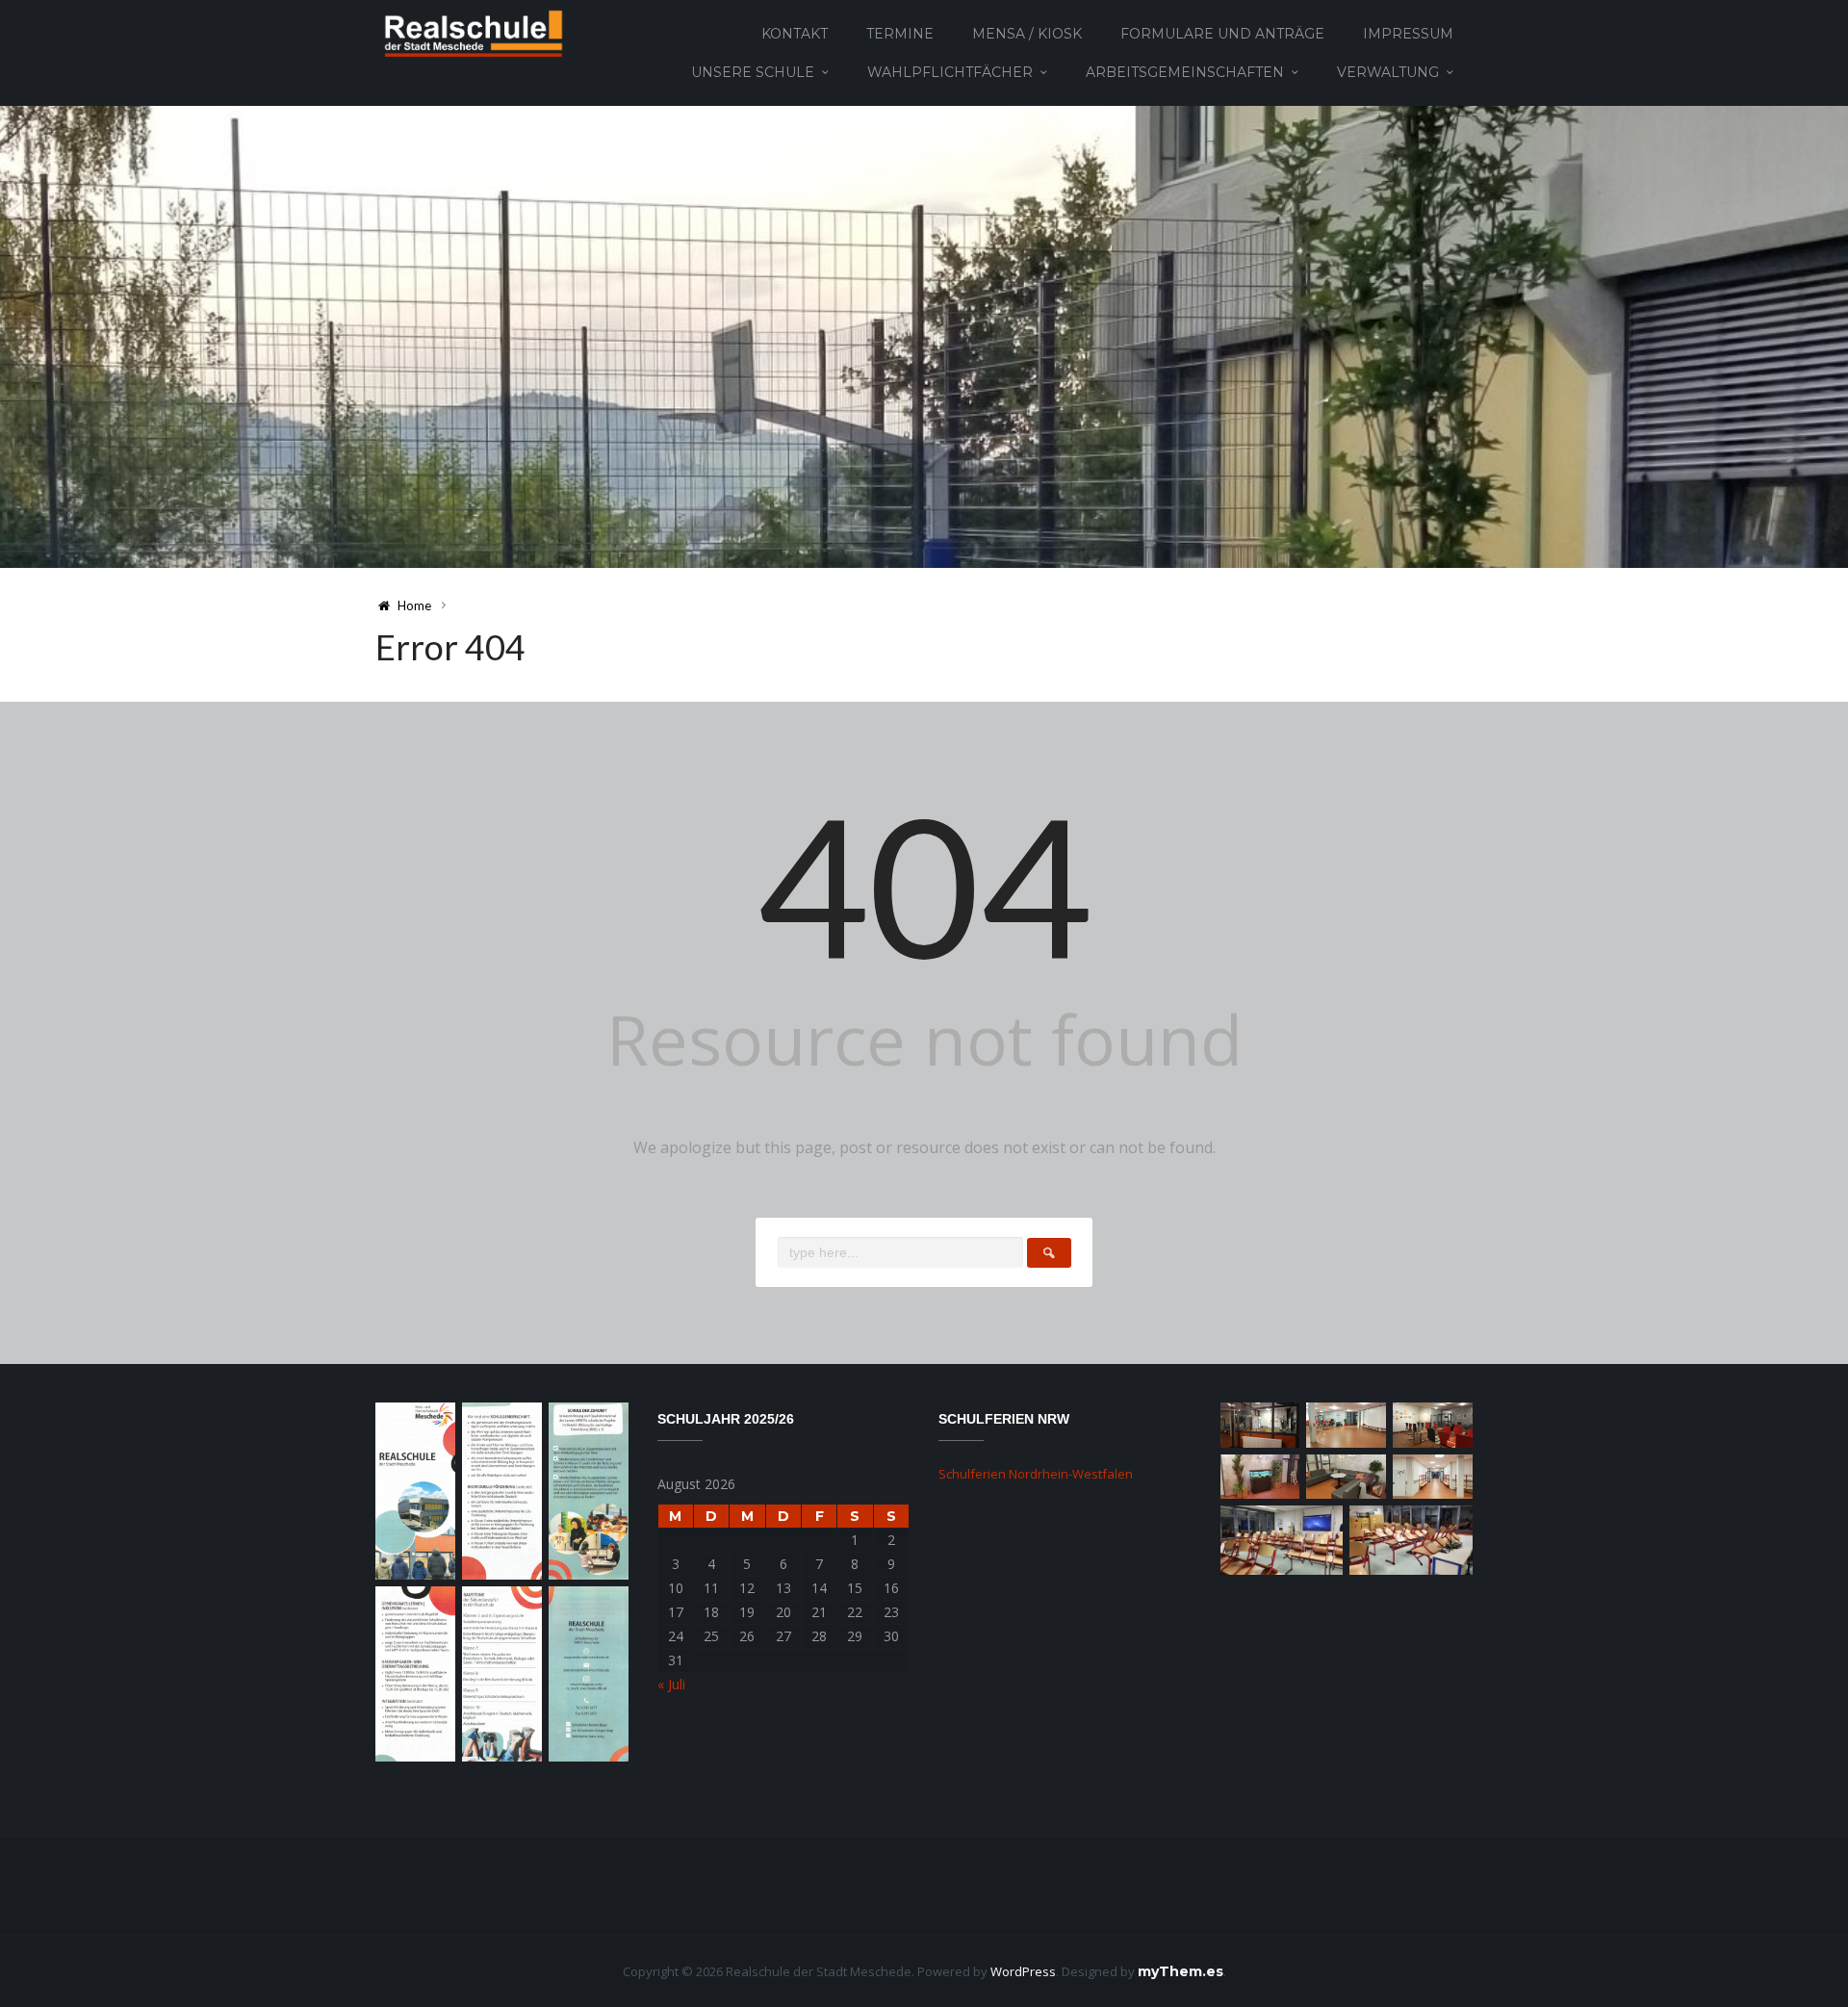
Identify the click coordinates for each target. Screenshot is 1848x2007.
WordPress (1023, 1971)
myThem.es (1181, 1971)
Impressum (1408, 34)
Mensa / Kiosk (1027, 34)
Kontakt (795, 34)
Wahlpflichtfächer (950, 72)
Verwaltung (1388, 72)
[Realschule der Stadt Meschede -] (470, 32)
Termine (900, 34)
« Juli (671, 1684)
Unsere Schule (753, 72)
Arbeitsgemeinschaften (1185, 72)
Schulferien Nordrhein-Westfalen (1036, 1474)
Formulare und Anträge (1222, 34)
